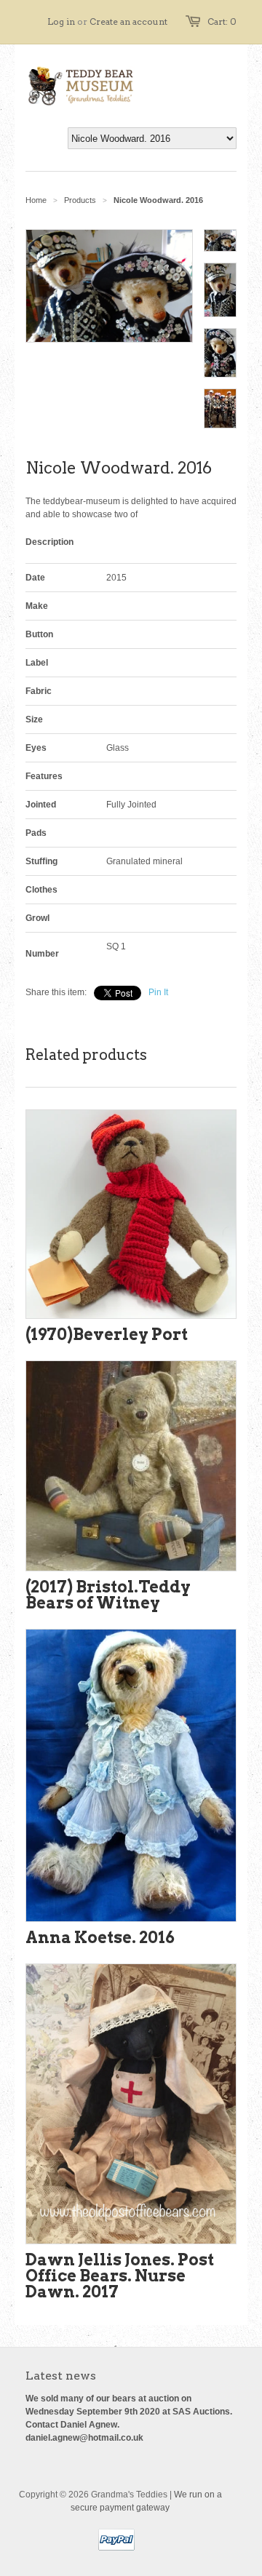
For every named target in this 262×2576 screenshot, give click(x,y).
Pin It (158, 992)
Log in (61, 21)
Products (80, 200)
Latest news (61, 2376)
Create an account (128, 21)
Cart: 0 (222, 21)
